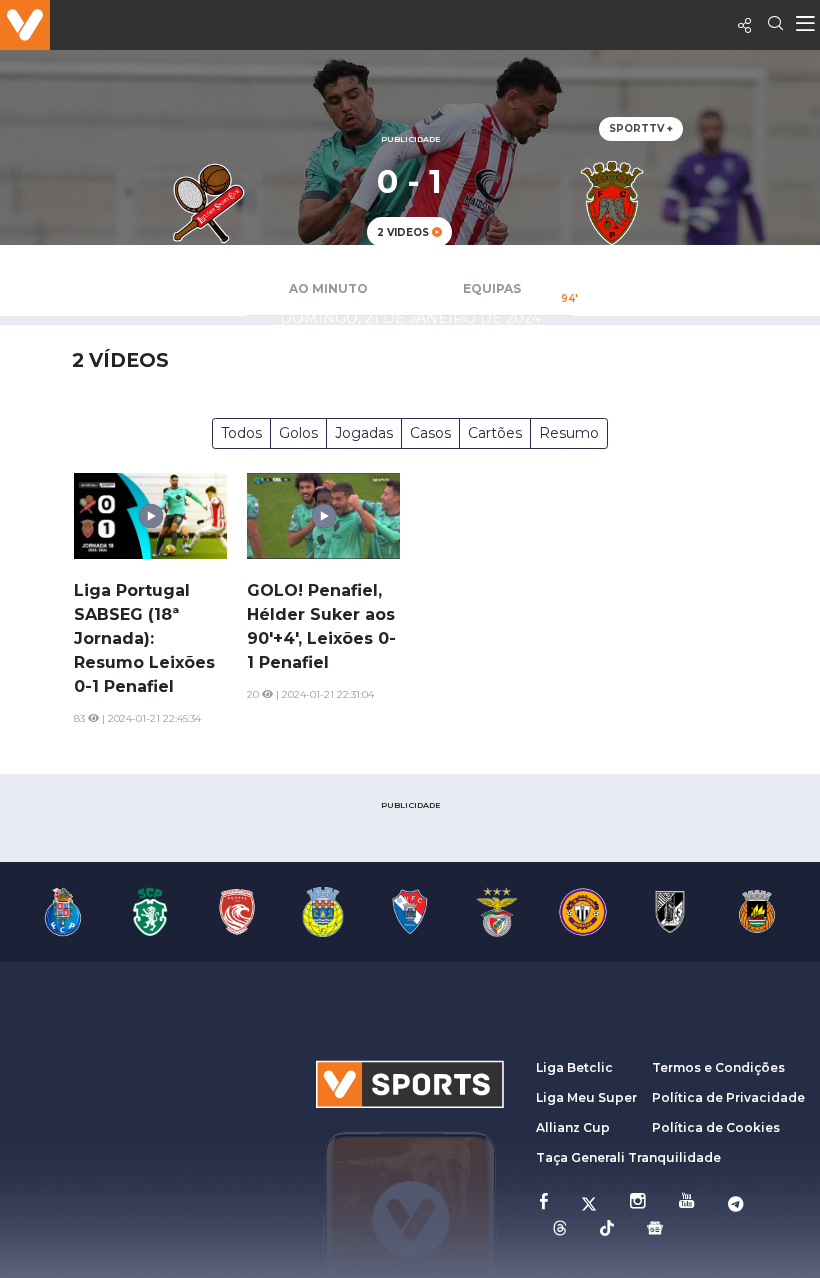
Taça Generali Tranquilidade (628, 1157)
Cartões (495, 433)
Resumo (569, 433)
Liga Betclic (574, 1067)
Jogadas (364, 433)
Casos (430, 433)
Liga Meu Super (586, 1097)
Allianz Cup (573, 1127)
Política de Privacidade (728, 1097)
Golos (298, 433)
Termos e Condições (718, 1067)
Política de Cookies (716, 1127)
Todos (241, 433)
